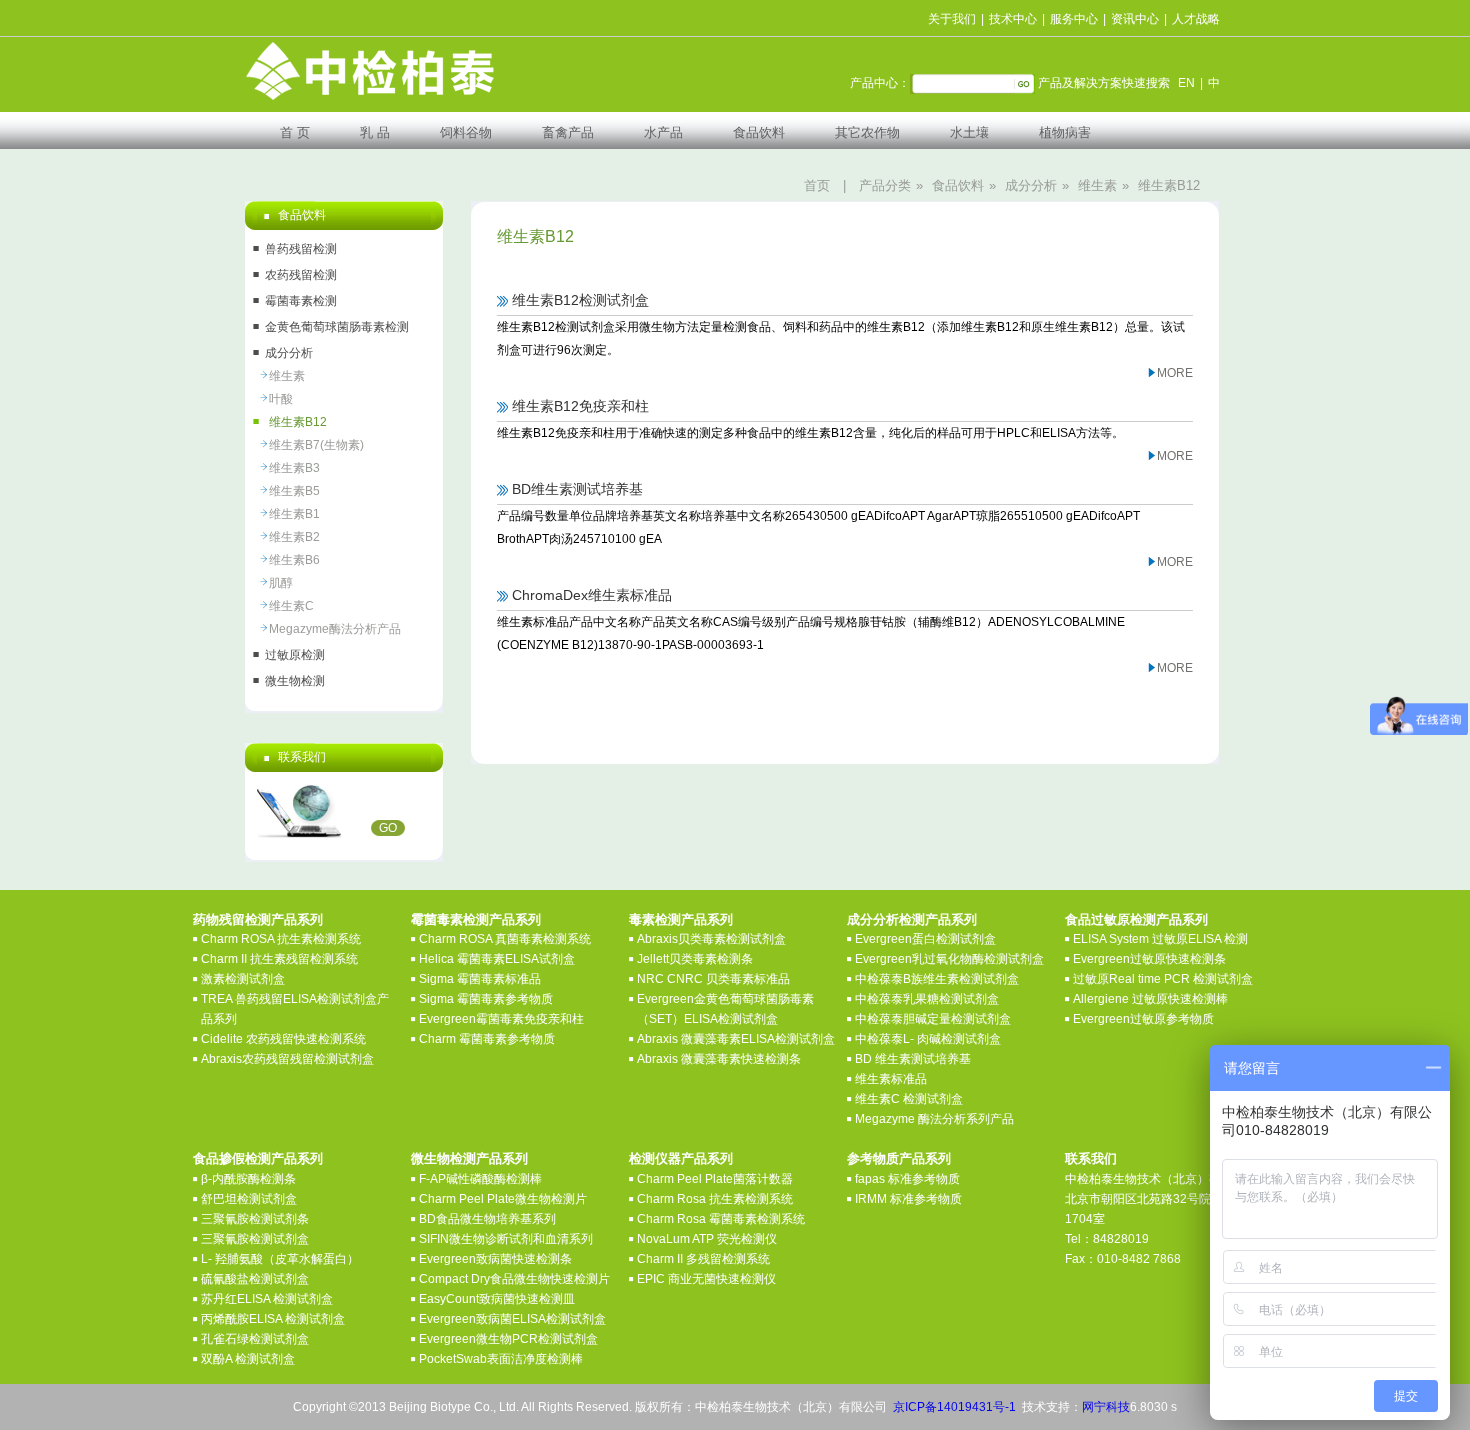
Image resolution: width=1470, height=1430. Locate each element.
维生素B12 (1169, 185)
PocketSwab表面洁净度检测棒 (501, 1359)
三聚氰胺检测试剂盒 (255, 1239)
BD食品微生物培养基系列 (487, 1219)
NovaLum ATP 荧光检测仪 (707, 1239)
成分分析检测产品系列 (912, 919)
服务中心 (1074, 19)
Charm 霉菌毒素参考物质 (487, 1039)
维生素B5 (294, 491)
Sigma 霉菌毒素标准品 (480, 979)
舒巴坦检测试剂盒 (249, 1199)
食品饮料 (759, 132)
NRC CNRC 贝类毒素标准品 (713, 979)
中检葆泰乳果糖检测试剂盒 (927, 999)
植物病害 (1065, 132)
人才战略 (1196, 19)
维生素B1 (294, 514)
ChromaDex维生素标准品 (592, 595)
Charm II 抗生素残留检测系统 (279, 959)
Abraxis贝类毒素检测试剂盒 (711, 939)
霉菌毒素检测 (301, 301)
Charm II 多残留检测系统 (703, 1259)
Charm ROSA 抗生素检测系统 (281, 939)
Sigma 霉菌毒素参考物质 (486, 999)
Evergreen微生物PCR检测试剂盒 (508, 1339)
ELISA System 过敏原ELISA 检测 (1160, 939)
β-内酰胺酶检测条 (248, 1179)
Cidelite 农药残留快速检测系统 (283, 1039)
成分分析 (1031, 185)
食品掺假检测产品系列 (258, 1158)
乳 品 (375, 132)
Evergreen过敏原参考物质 (1143, 1019)
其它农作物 (867, 132)
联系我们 (1091, 1158)
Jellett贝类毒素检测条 (695, 959)
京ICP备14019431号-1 (954, 1407)
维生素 (1097, 185)
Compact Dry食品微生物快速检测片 (514, 1279)
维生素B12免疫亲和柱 (580, 406)
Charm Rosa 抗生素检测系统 (715, 1199)
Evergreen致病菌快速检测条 (495, 1259)
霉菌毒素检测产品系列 (476, 919)
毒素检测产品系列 (681, 919)
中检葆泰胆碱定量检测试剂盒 (933, 1019)
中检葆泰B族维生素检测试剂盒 (937, 979)
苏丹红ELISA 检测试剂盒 (267, 1299)
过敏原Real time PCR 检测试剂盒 (1163, 979)
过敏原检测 (295, 655)
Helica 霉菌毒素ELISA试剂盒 (497, 959)
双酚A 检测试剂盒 (248, 1359)
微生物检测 (295, 681)
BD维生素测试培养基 (577, 489)
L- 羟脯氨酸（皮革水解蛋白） (280, 1259)
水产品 (663, 132)
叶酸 (281, 399)
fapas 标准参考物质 (907, 1179)
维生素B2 (294, 537)
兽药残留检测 (301, 249)
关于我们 (952, 19)
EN (1186, 83)
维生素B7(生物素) (316, 445)
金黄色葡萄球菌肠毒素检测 (337, 327)
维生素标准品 (891, 1079)
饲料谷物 (466, 132)
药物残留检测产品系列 (258, 919)
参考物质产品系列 (899, 1158)
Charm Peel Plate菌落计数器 (715, 1179)
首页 (817, 185)
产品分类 (885, 185)
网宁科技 (1106, 1407)
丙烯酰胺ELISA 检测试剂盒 (273, 1319)
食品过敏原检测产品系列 (1136, 919)
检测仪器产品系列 (681, 1158)
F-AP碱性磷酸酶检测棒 (480, 1179)
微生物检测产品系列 (469, 1158)
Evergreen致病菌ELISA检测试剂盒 (512, 1319)
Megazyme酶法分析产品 (335, 629)
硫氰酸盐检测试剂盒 (255, 1279)
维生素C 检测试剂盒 (909, 1099)
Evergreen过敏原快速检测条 (1149, 959)
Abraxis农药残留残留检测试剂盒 (287, 1059)
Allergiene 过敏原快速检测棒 (1150, 999)
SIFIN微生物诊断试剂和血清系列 (506, 1239)
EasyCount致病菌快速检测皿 (497, 1299)
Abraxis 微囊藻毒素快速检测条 (719, 1059)
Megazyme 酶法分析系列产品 (934, 1119)
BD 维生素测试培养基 (913, 1059)
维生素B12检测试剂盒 (580, 300)
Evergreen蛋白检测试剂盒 (925, 939)
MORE (1175, 373)
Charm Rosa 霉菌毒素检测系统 (721, 1219)
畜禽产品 (568, 132)
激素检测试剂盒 (243, 979)
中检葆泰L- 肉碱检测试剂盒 (928, 1039)
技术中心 (1013, 19)
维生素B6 (294, 560)
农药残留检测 (301, 275)
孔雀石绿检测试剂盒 (255, 1339)
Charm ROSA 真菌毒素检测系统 (505, 939)
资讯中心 (1135, 19)
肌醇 (281, 583)
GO (388, 828)
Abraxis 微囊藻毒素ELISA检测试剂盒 (736, 1039)
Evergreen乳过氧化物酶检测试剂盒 (949, 959)
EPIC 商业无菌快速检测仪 (706, 1279)
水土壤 (969, 132)
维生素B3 (294, 468)
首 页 (295, 132)
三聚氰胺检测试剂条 (255, 1219)
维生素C (291, 606)
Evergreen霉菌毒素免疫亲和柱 (501, 1019)
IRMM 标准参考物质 (908, 1199)
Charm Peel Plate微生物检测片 (503, 1199)
